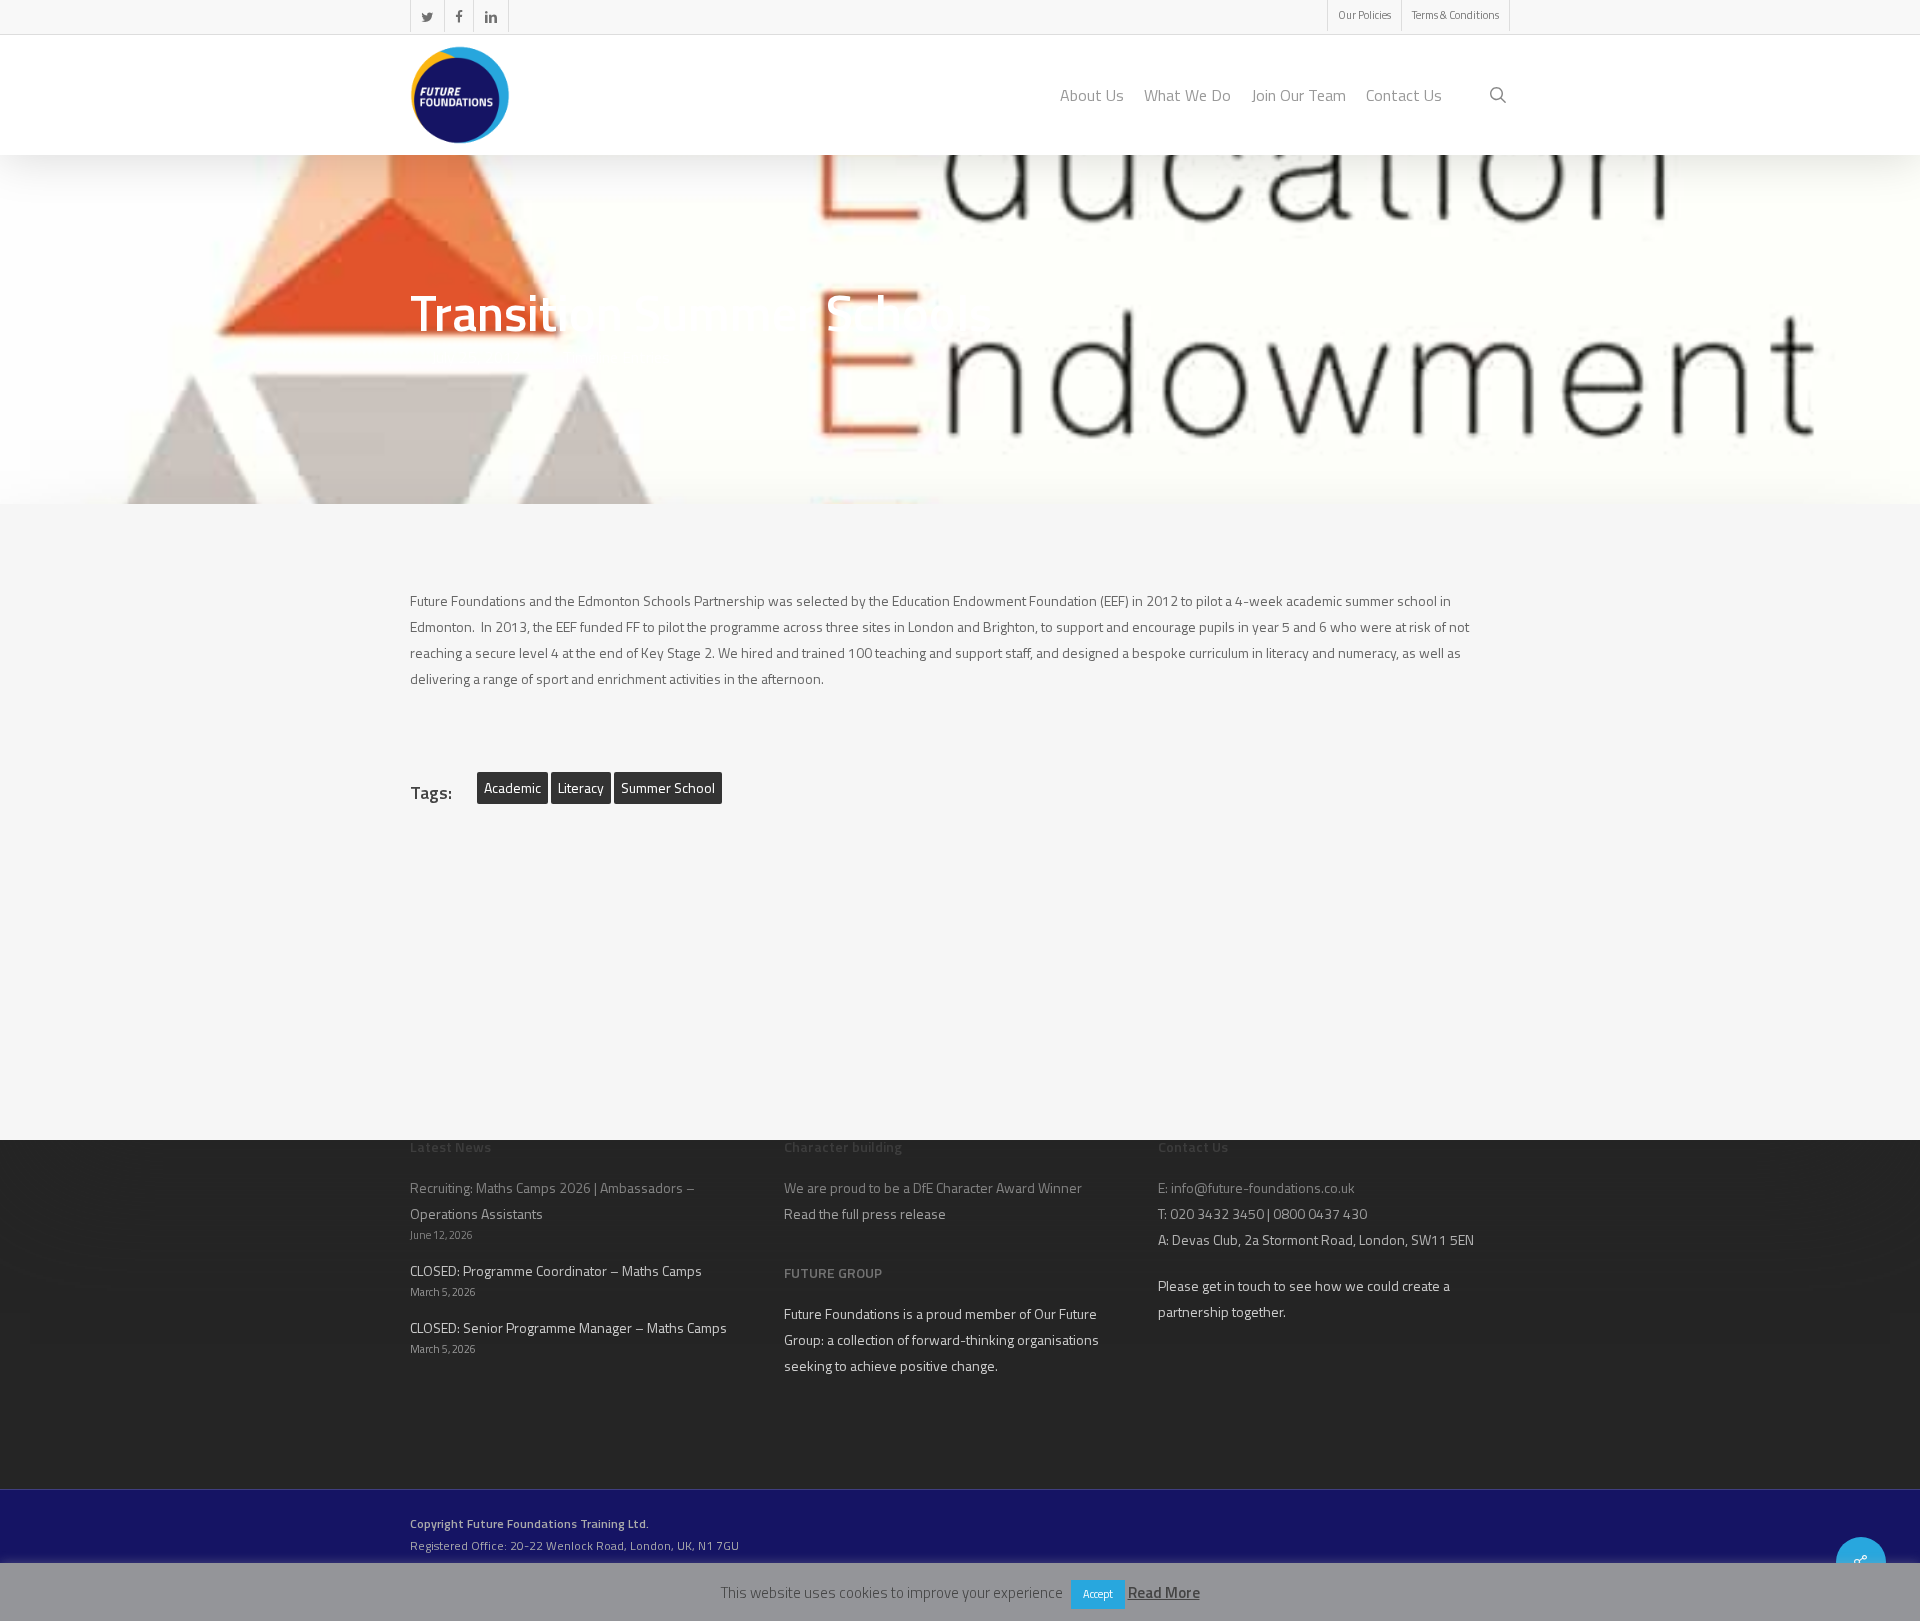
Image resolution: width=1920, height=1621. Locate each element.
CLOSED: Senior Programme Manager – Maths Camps (568, 1327)
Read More (1164, 1592)
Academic (512, 787)
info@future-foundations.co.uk (1263, 1187)
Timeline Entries (616, 357)
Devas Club (1205, 1239)
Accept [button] (1098, 1594)
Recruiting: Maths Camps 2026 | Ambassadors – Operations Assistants (552, 1200)
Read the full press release (865, 1213)
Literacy (581, 787)
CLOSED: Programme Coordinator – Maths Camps (556, 1270)
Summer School (668, 787)
